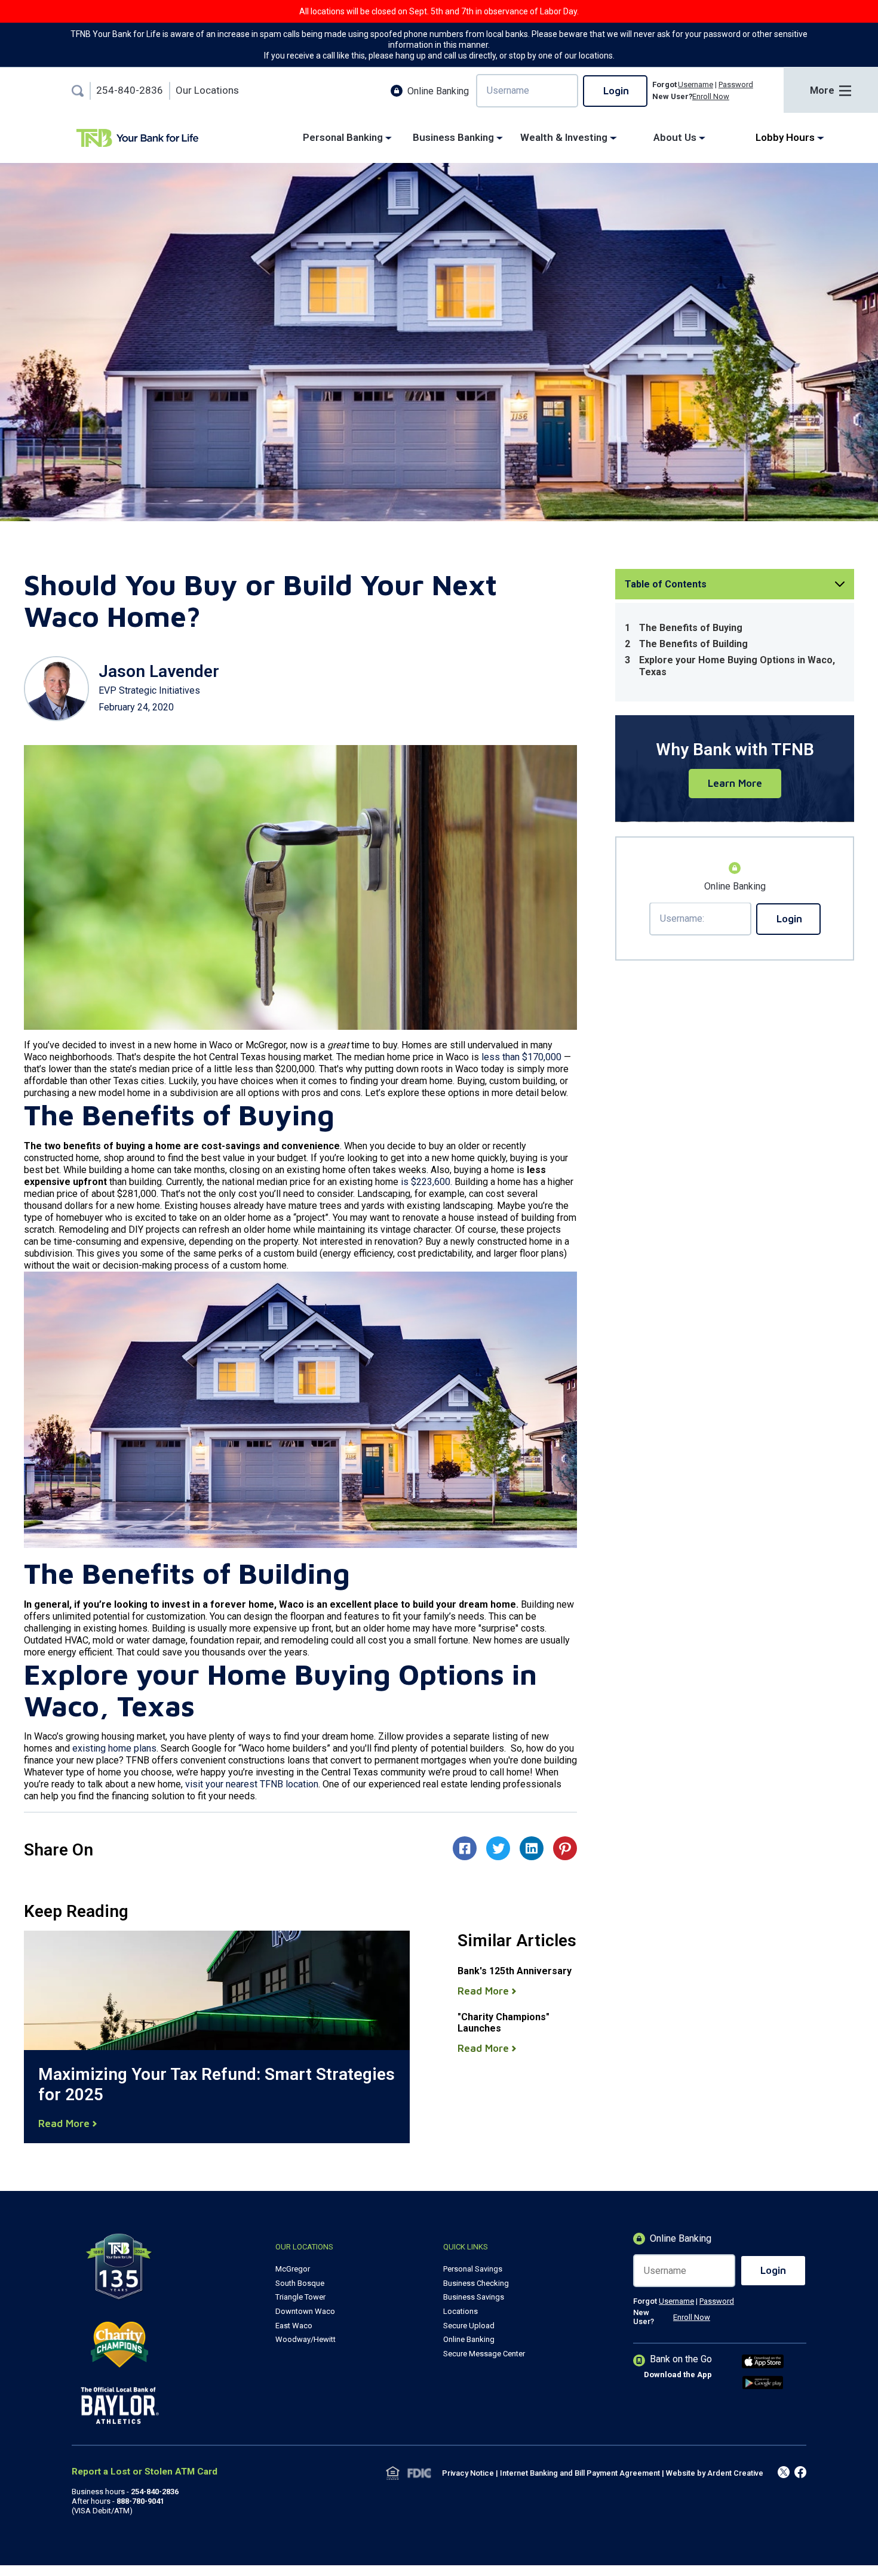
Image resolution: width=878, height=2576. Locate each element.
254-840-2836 (130, 90)
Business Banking (455, 138)
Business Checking (476, 2283)
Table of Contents (666, 584)
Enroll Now (711, 96)
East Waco (294, 2326)
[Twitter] (800, 2473)
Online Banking (469, 2339)
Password (736, 84)
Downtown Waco (305, 2311)
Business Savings (474, 2297)
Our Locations (207, 90)
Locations (461, 2311)
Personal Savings (473, 2269)
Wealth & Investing (565, 138)
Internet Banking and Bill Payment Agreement (580, 2473)
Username (696, 84)
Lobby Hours (786, 138)
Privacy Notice (468, 2473)
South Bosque (300, 2283)
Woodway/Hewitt (306, 2339)
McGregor (293, 2269)
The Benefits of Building (695, 644)
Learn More (735, 784)
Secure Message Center (484, 2354)
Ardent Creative (735, 2473)
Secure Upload (469, 2326)
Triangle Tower (300, 2297)
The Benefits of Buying (691, 628)
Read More (65, 2124)
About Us (676, 138)
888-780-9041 (140, 2501)
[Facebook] (784, 2473)
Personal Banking (344, 138)
